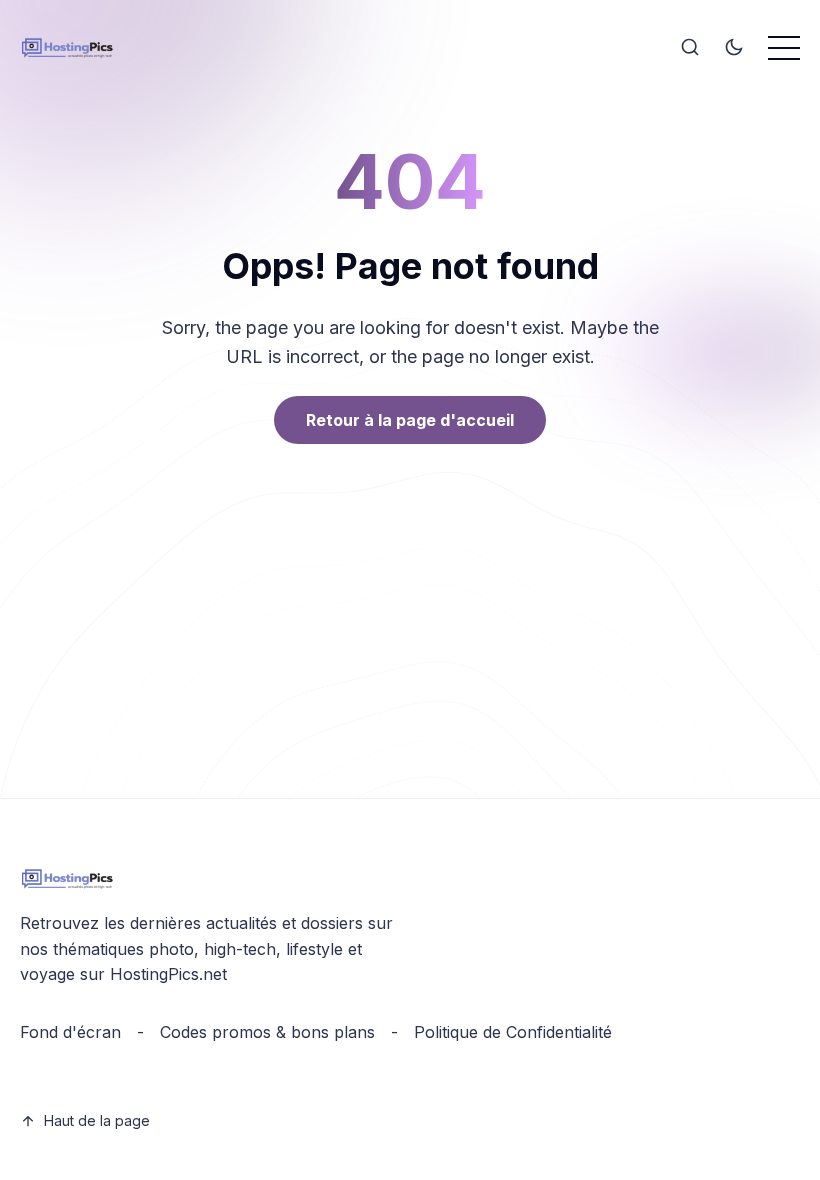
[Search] (690, 48)
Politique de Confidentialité (513, 1032)
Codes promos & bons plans (267, 1032)
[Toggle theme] (734, 48)
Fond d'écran (70, 1032)
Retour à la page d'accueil (410, 420)
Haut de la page (97, 1120)
